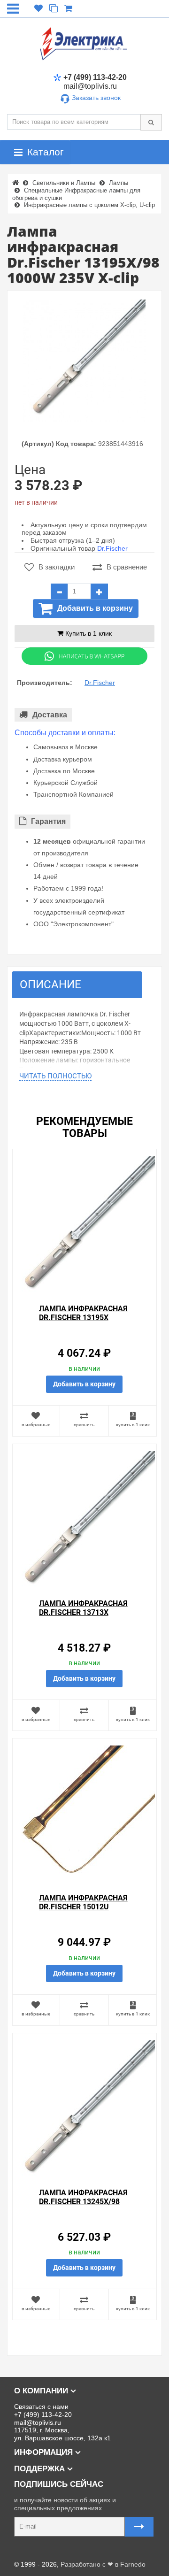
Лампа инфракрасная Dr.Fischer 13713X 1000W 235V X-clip (83, 1612)
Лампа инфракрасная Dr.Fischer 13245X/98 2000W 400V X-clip (83, 2202)
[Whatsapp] (84, 656)
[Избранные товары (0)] (38, 8)
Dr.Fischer (112, 548)
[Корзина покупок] (68, 8)
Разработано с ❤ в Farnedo (103, 2564)
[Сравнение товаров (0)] (54, 8)
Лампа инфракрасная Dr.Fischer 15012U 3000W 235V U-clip (83, 1907)
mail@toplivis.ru (90, 86)
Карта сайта (26, 2550)
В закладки (57, 567)
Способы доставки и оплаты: (65, 733)
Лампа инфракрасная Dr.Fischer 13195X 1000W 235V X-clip (83, 1318)
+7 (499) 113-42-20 (95, 77)
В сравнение (127, 567)
